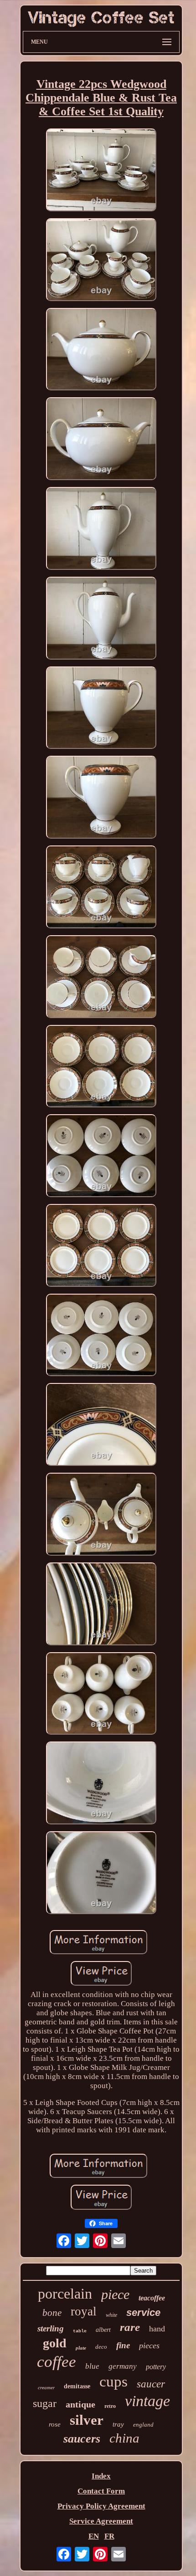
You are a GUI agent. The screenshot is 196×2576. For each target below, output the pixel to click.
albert (103, 2330)
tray (118, 2424)
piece (115, 2294)
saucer (151, 2384)
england (143, 2425)
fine (123, 2345)
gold (55, 2343)
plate (81, 2348)
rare (130, 2327)
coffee (57, 2362)
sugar (45, 2403)
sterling (51, 2328)
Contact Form (101, 2491)
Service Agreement (101, 2521)
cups (113, 2381)
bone (52, 2313)
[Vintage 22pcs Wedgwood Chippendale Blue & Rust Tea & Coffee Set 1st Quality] (101, 171)
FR (109, 2536)
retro (110, 2406)
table (80, 2331)
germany (123, 2366)
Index (101, 2476)
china (124, 2438)
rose (55, 2424)
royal (84, 2311)
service (143, 2312)
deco (101, 2347)
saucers (82, 2439)
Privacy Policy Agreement (101, 2506)
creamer (46, 2387)
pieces (149, 2346)
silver (87, 2420)
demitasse (77, 2386)
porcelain (65, 2294)
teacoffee (152, 2298)
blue (92, 2366)
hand (157, 2329)
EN (94, 2536)
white (111, 2315)
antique (80, 2404)
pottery (156, 2367)
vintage (147, 2401)
